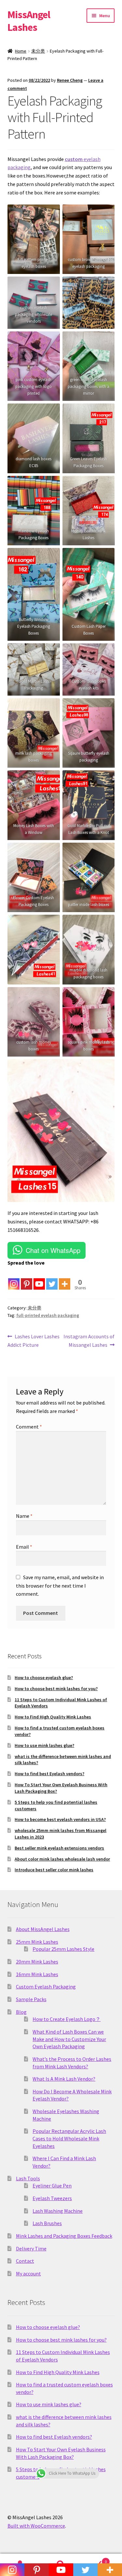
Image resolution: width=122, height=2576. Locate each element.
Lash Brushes (47, 2223)
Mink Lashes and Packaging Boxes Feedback (64, 2236)
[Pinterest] (27, 1279)
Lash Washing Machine (58, 2211)
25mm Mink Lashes (37, 1942)
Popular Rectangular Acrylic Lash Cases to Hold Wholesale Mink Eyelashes (69, 2138)
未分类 (38, 51)
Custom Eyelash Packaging (46, 1987)
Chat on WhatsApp (53, 1250)
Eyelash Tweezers (52, 2198)
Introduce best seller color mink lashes (54, 1870)
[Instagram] (14, 1279)
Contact (25, 2261)
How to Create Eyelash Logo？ (67, 2019)
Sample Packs (31, 1999)
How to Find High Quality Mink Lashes (53, 1717)
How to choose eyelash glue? (44, 1678)
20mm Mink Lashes (37, 1962)
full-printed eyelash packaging (48, 1315)
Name (24, 1516)
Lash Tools (28, 2178)
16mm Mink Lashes (37, 1974)
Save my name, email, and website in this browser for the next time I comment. (60, 1586)
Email (24, 1547)
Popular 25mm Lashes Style (63, 1949)
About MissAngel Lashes (43, 1929)
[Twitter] (52, 1279)
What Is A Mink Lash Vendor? (64, 2079)
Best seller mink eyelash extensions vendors (59, 1848)
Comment (29, 1427)
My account (28, 2273)
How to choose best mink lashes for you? (56, 1689)
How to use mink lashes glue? (44, 1745)
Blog (21, 2012)
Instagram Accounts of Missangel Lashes (89, 1340)
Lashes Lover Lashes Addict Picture (34, 1340)
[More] (65, 1279)
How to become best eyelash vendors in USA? (60, 1819)
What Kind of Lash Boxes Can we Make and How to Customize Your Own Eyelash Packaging (69, 2039)
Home (21, 51)
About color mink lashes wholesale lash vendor (62, 1859)
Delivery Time (31, 2248)
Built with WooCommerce (36, 2526)
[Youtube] (39, 1279)
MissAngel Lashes (29, 21)
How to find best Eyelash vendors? (49, 1774)
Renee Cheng (70, 80)
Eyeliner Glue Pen (52, 2186)
